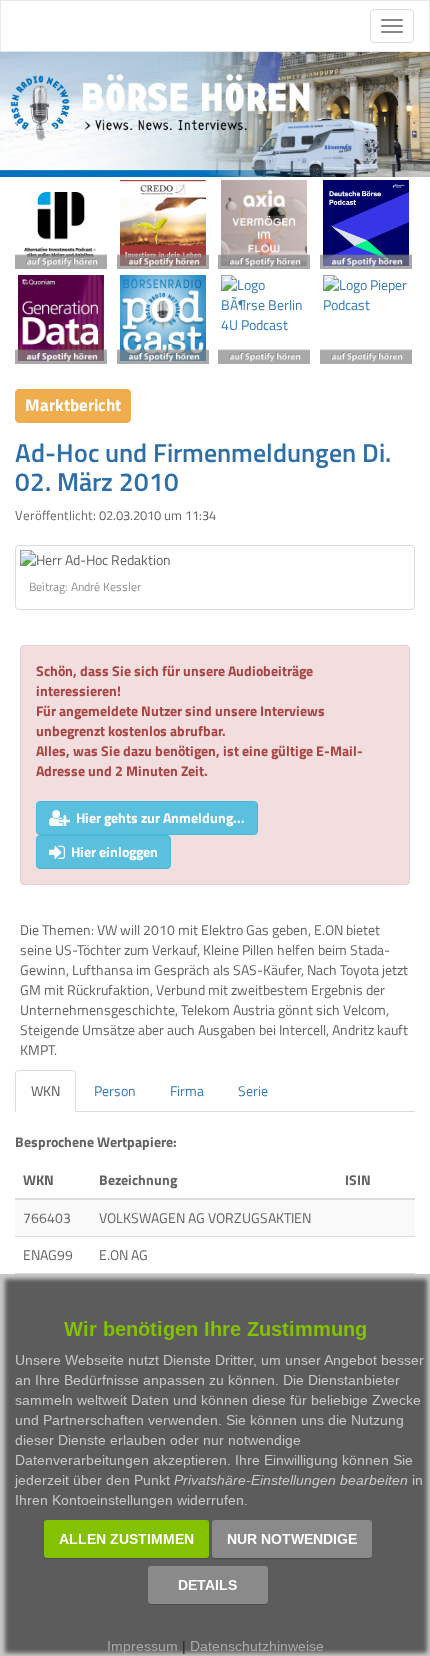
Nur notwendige (292, 1539)
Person (115, 1090)
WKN (45, 1090)
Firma (187, 1090)
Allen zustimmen (126, 1539)
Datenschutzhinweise (257, 1646)
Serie (253, 1090)
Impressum (142, 1646)
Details (207, 1585)
